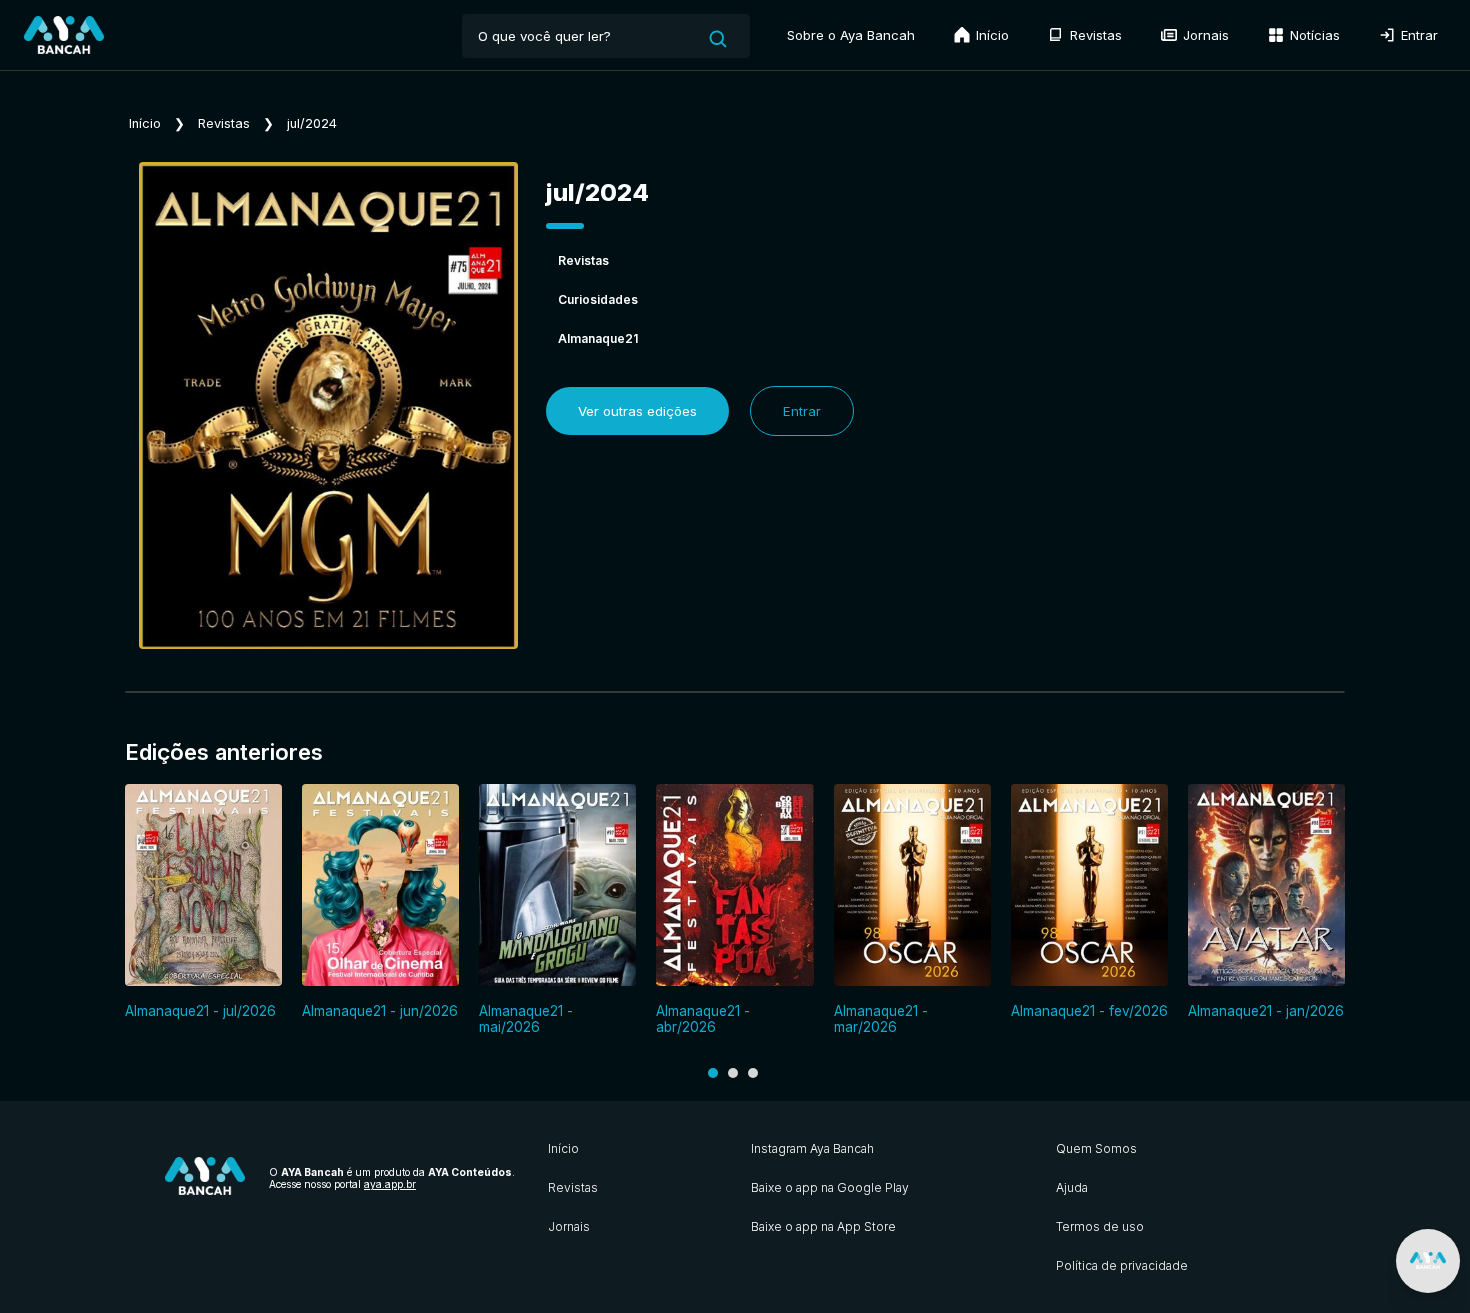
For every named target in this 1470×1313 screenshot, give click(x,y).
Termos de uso (1100, 1226)
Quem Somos (1096, 1148)
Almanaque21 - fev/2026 (1089, 1011)
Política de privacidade (1122, 1265)
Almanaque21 (598, 338)
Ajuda (1072, 1187)
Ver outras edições (637, 411)
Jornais (1204, 35)
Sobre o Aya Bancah (851, 35)
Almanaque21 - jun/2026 (380, 1011)
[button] (713, 1073)
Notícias (1313, 35)
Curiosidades (598, 299)
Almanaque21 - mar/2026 (881, 1019)
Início (990, 35)
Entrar (1417, 35)
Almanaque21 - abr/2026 (703, 1019)
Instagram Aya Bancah (812, 1148)
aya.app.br (390, 1184)
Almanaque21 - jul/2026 (200, 1011)
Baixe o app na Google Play (830, 1187)
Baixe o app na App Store (823, 1226)
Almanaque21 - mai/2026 (526, 1019)
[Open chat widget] (1428, 1261)
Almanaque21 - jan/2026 (1266, 1011)
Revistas (1094, 35)
